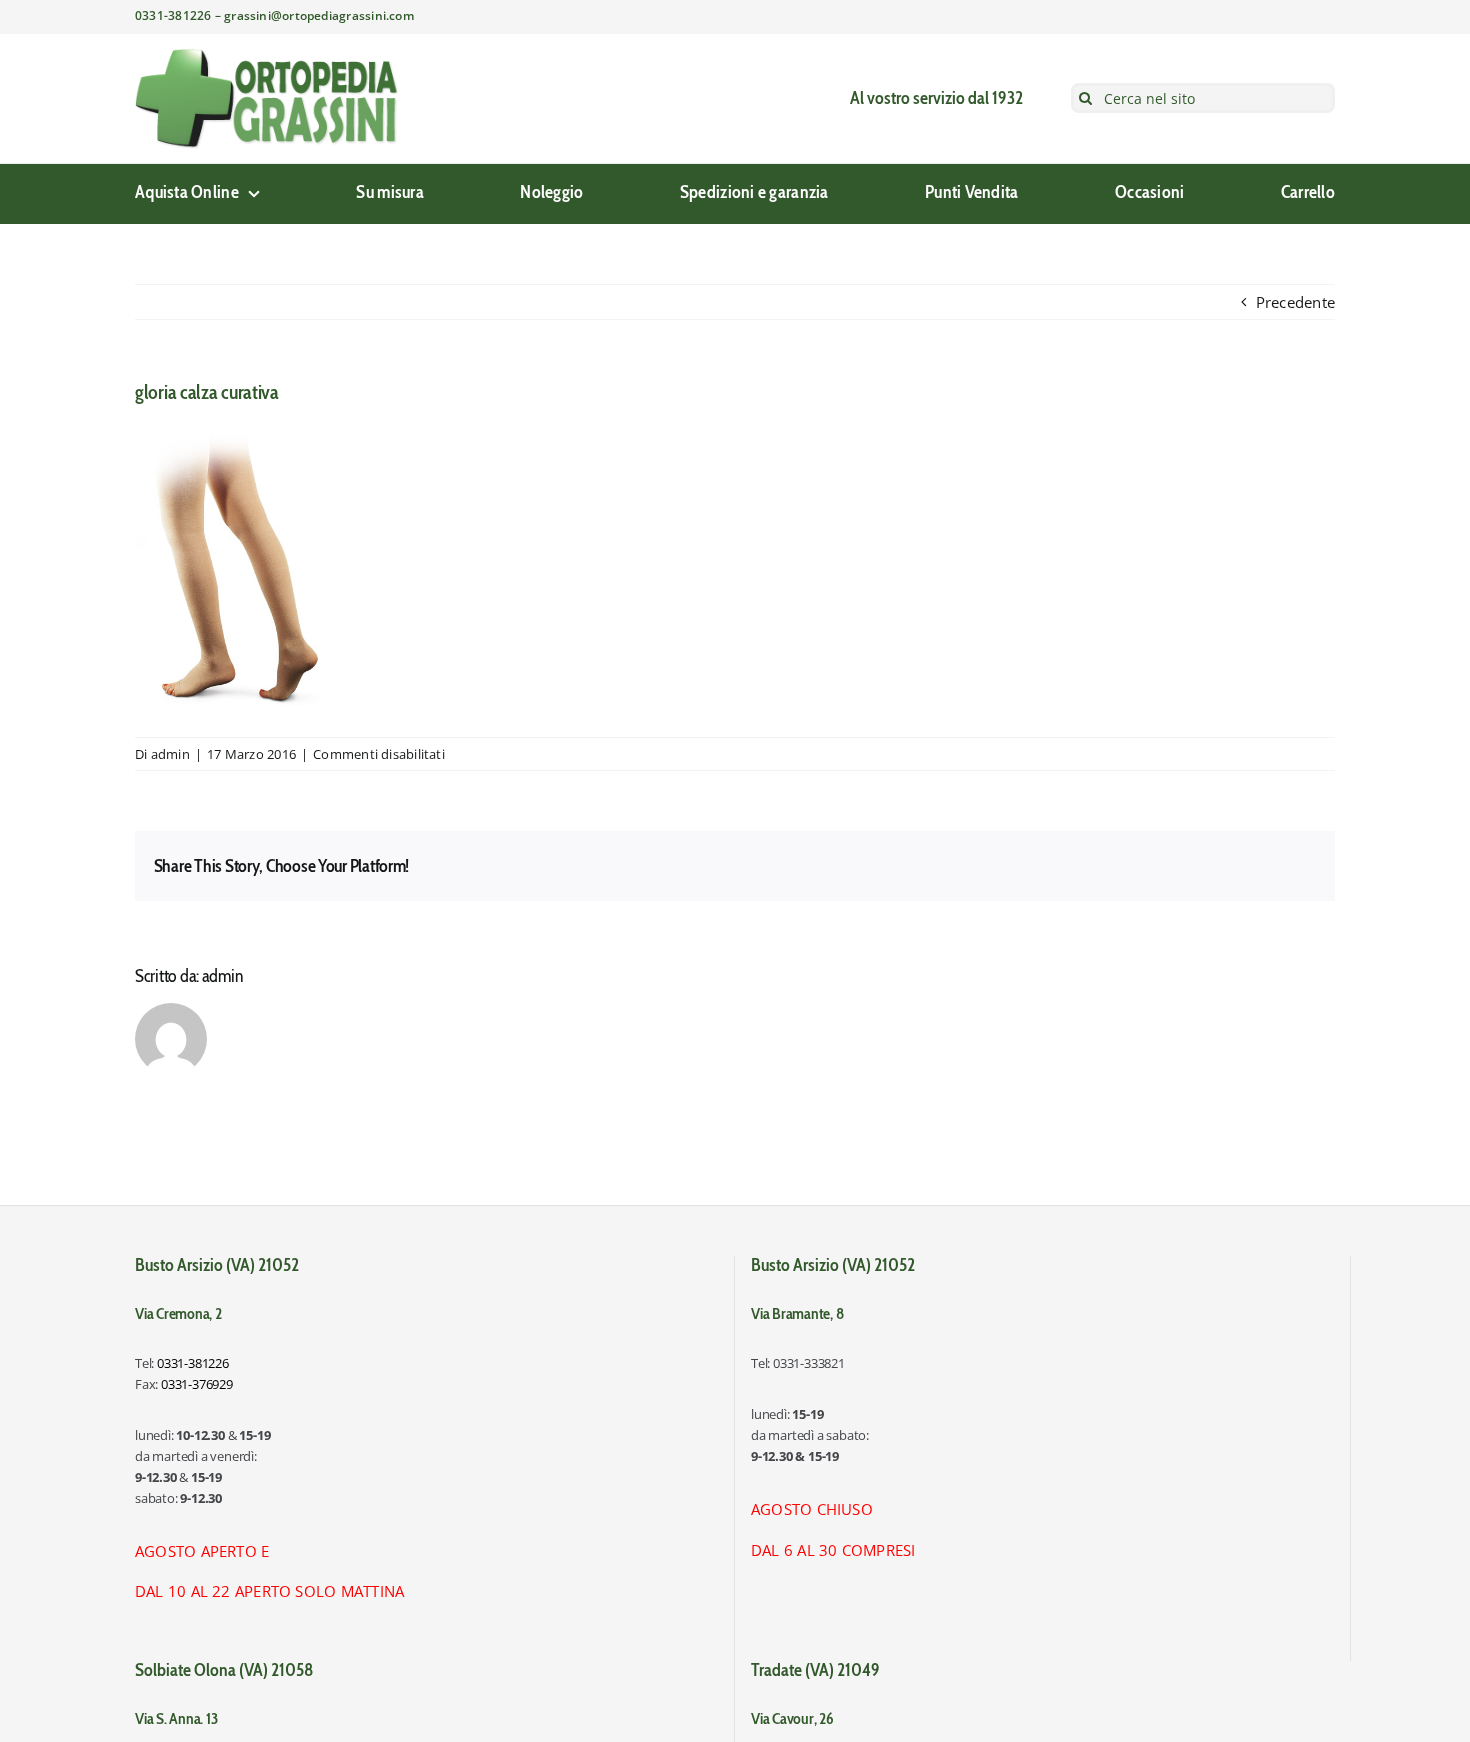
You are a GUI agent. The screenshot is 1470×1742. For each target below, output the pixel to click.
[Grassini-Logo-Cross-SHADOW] (267, 55)
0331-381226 (193, 1363)
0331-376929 (197, 1384)
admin (170, 754)
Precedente (1295, 302)
